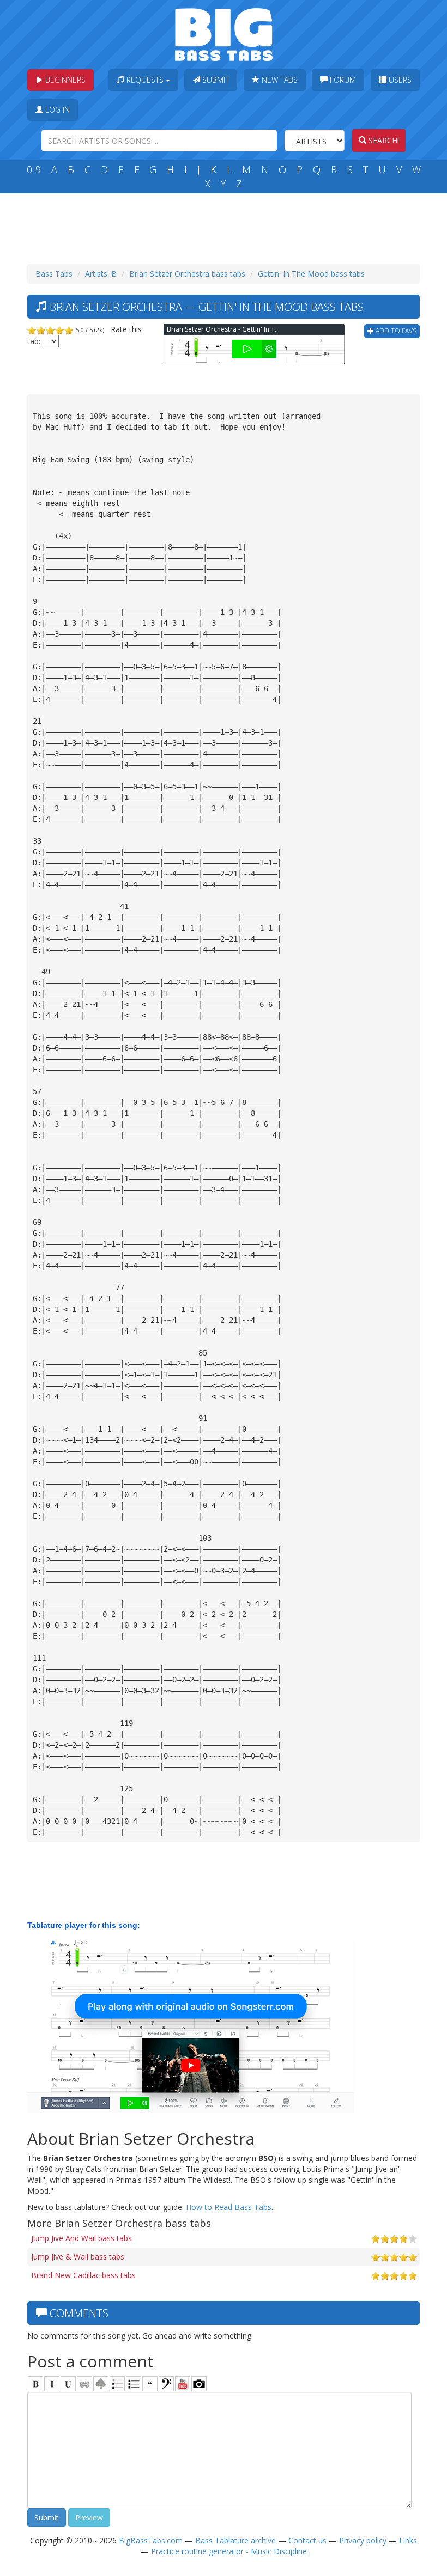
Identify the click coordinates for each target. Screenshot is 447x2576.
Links (408, 2540)
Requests (145, 80)
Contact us (307, 2540)
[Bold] (35, 2384)
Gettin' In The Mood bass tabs (311, 274)
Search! (383, 140)
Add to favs (395, 331)
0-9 (34, 169)
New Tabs (279, 80)
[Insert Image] (101, 2384)
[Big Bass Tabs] (224, 33)
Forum (342, 80)
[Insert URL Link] (84, 2384)
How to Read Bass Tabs (229, 2207)
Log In (56, 110)
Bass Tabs (54, 274)
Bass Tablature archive (235, 2540)
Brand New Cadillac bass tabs (83, 2275)
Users (399, 80)
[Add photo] (199, 2384)
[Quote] (150, 2384)
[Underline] (68, 2384)
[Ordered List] (117, 2384)
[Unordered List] (134, 2384)
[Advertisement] (226, 226)
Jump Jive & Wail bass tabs (78, 2257)
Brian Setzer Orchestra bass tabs (187, 274)
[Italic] (52, 2384)
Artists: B (101, 274)
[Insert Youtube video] (183, 2384)
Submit (215, 80)
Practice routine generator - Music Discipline (229, 2551)
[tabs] (166, 2384)
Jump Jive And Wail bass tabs (81, 2238)
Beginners (64, 80)
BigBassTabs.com (151, 2540)
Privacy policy (363, 2540)
